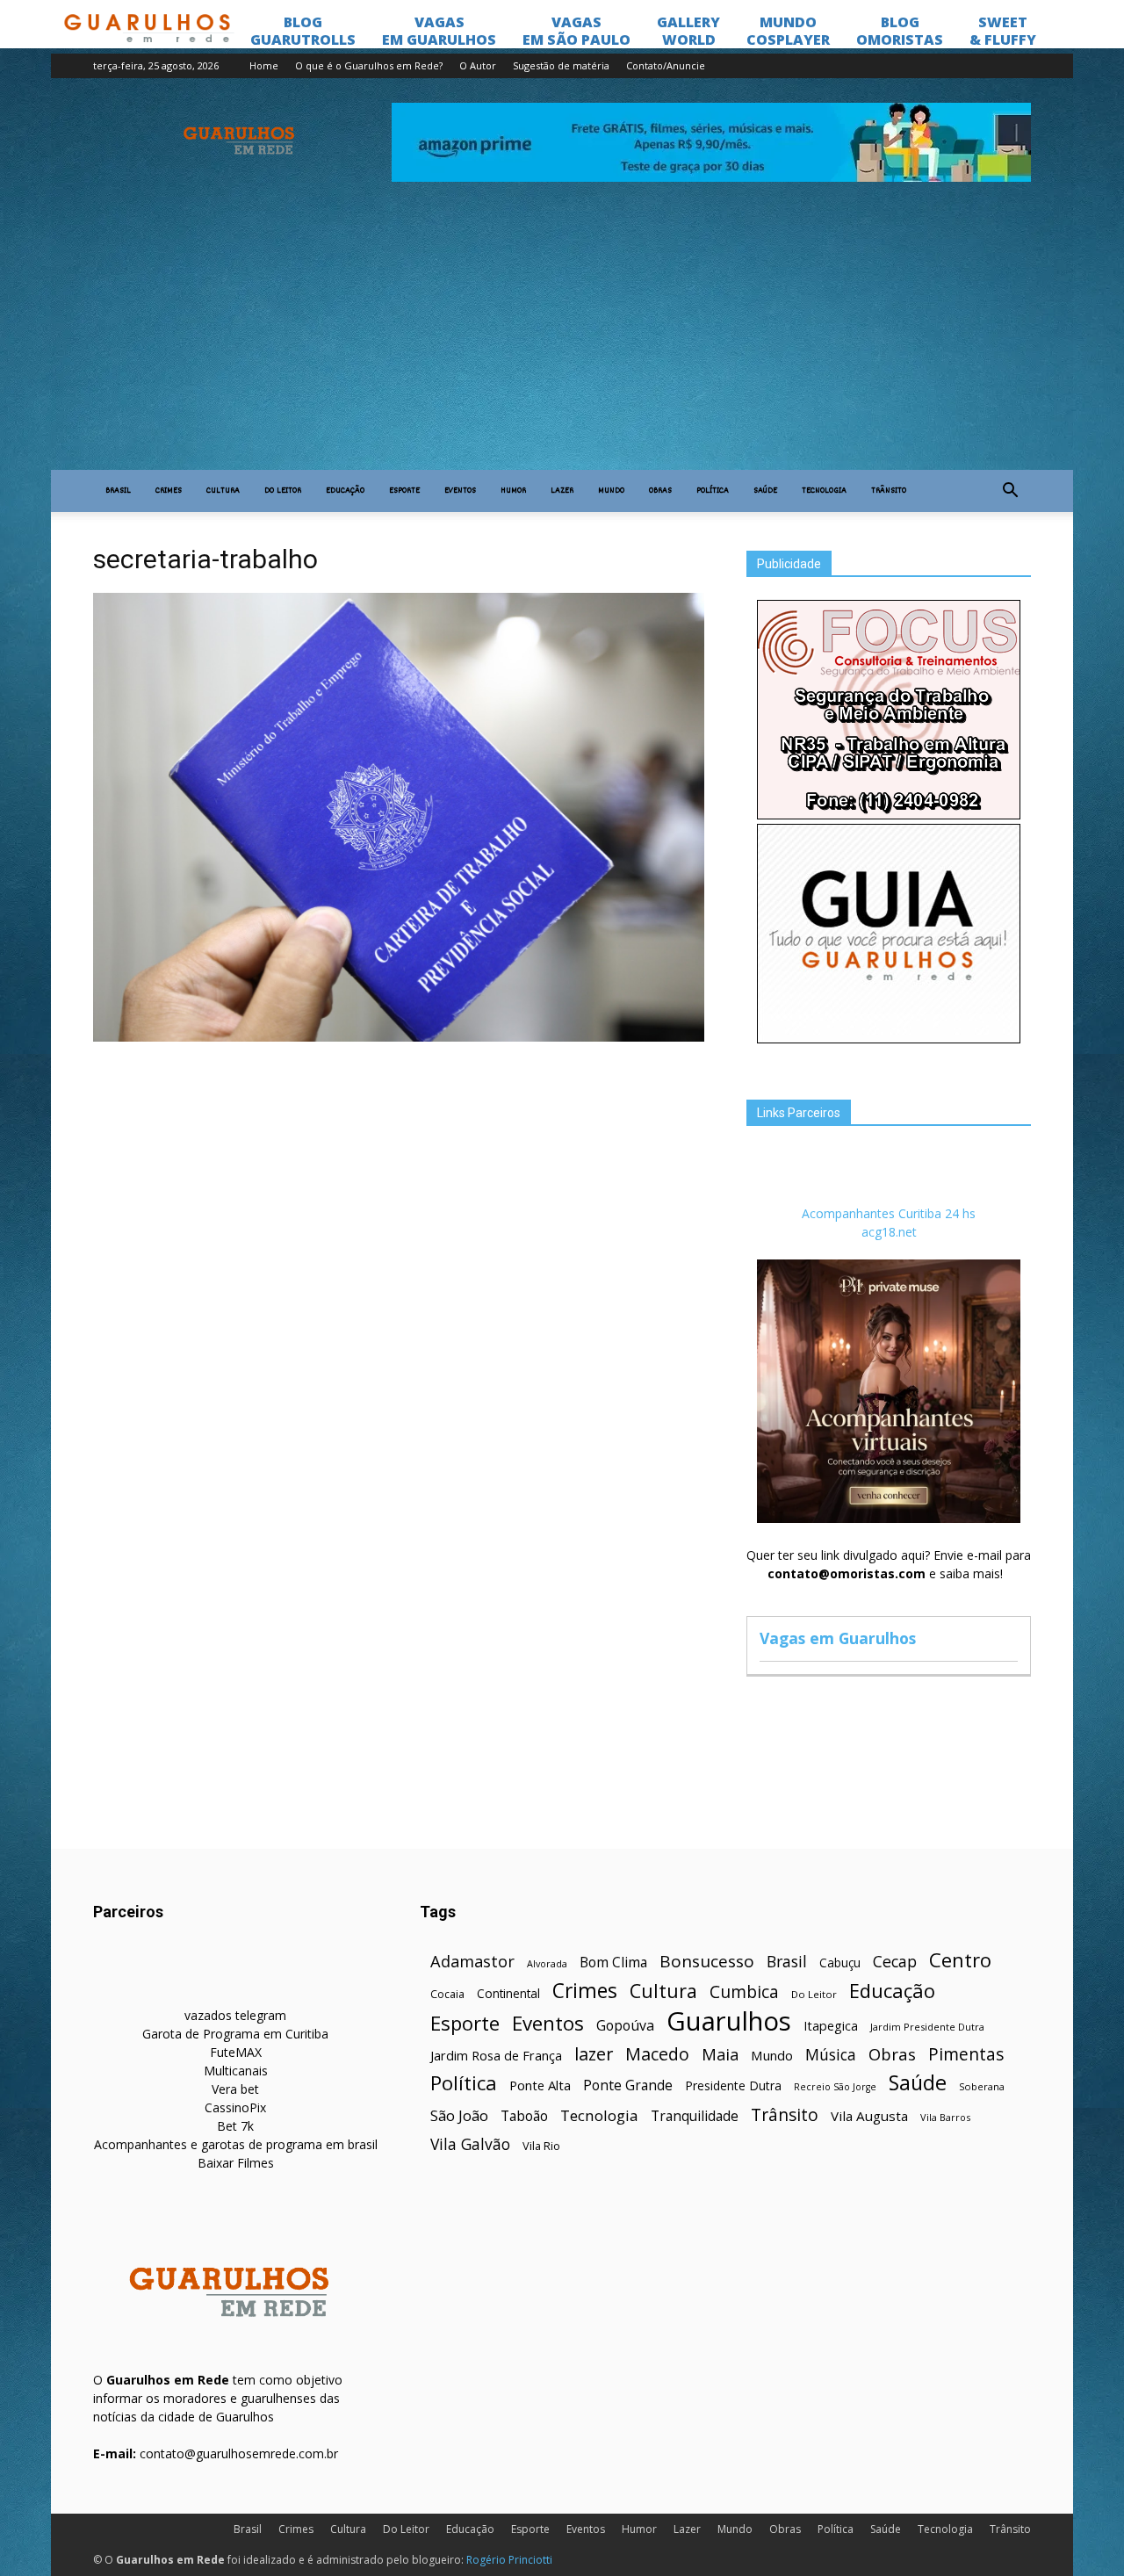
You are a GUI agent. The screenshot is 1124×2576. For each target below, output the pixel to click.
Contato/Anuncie (666, 65)
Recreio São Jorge (835, 2087)
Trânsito (889, 491)
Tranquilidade (695, 2116)
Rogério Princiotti (509, 2560)
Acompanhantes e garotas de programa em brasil (236, 2144)
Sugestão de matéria (561, 65)
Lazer (562, 491)
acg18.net (889, 1232)
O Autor (478, 65)
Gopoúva (625, 2026)
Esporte (404, 491)
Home (264, 65)
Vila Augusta (869, 2116)
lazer (594, 2054)
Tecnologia (824, 491)
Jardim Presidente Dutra (927, 2027)
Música (831, 2055)
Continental (508, 1993)
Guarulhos (729, 2021)
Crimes (169, 491)
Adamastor (472, 1962)
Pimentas (966, 2054)
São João (459, 2115)
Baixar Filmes (236, 2163)
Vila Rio (541, 2146)
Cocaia (447, 1994)
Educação (345, 491)
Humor (513, 491)
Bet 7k (235, 2126)
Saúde (765, 491)
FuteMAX (236, 2052)
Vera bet (235, 2089)
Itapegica (831, 2026)
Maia (720, 2054)
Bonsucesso (707, 1962)
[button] (1010, 491)
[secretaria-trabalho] (399, 1037)
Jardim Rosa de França (496, 2055)
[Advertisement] (562, 338)
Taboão (524, 2116)
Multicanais (236, 2071)
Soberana (982, 2086)
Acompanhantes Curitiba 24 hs (889, 1213)
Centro (960, 1960)
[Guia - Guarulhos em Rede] (889, 1039)
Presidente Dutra (733, 2085)
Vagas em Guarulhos (838, 1638)
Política (713, 491)
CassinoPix (235, 2107)
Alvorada (547, 1963)
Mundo (611, 491)
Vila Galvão (470, 2144)
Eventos (460, 491)
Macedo (657, 2054)
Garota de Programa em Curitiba (235, 2034)
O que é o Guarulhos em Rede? (369, 65)
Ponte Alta (540, 2085)
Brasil (118, 491)
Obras (660, 491)
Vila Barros (945, 2117)
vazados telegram (235, 2015)
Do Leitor (283, 491)
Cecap (895, 1962)
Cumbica (744, 1992)
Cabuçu (840, 1963)
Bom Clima (613, 1963)
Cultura (223, 491)
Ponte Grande (628, 2085)
